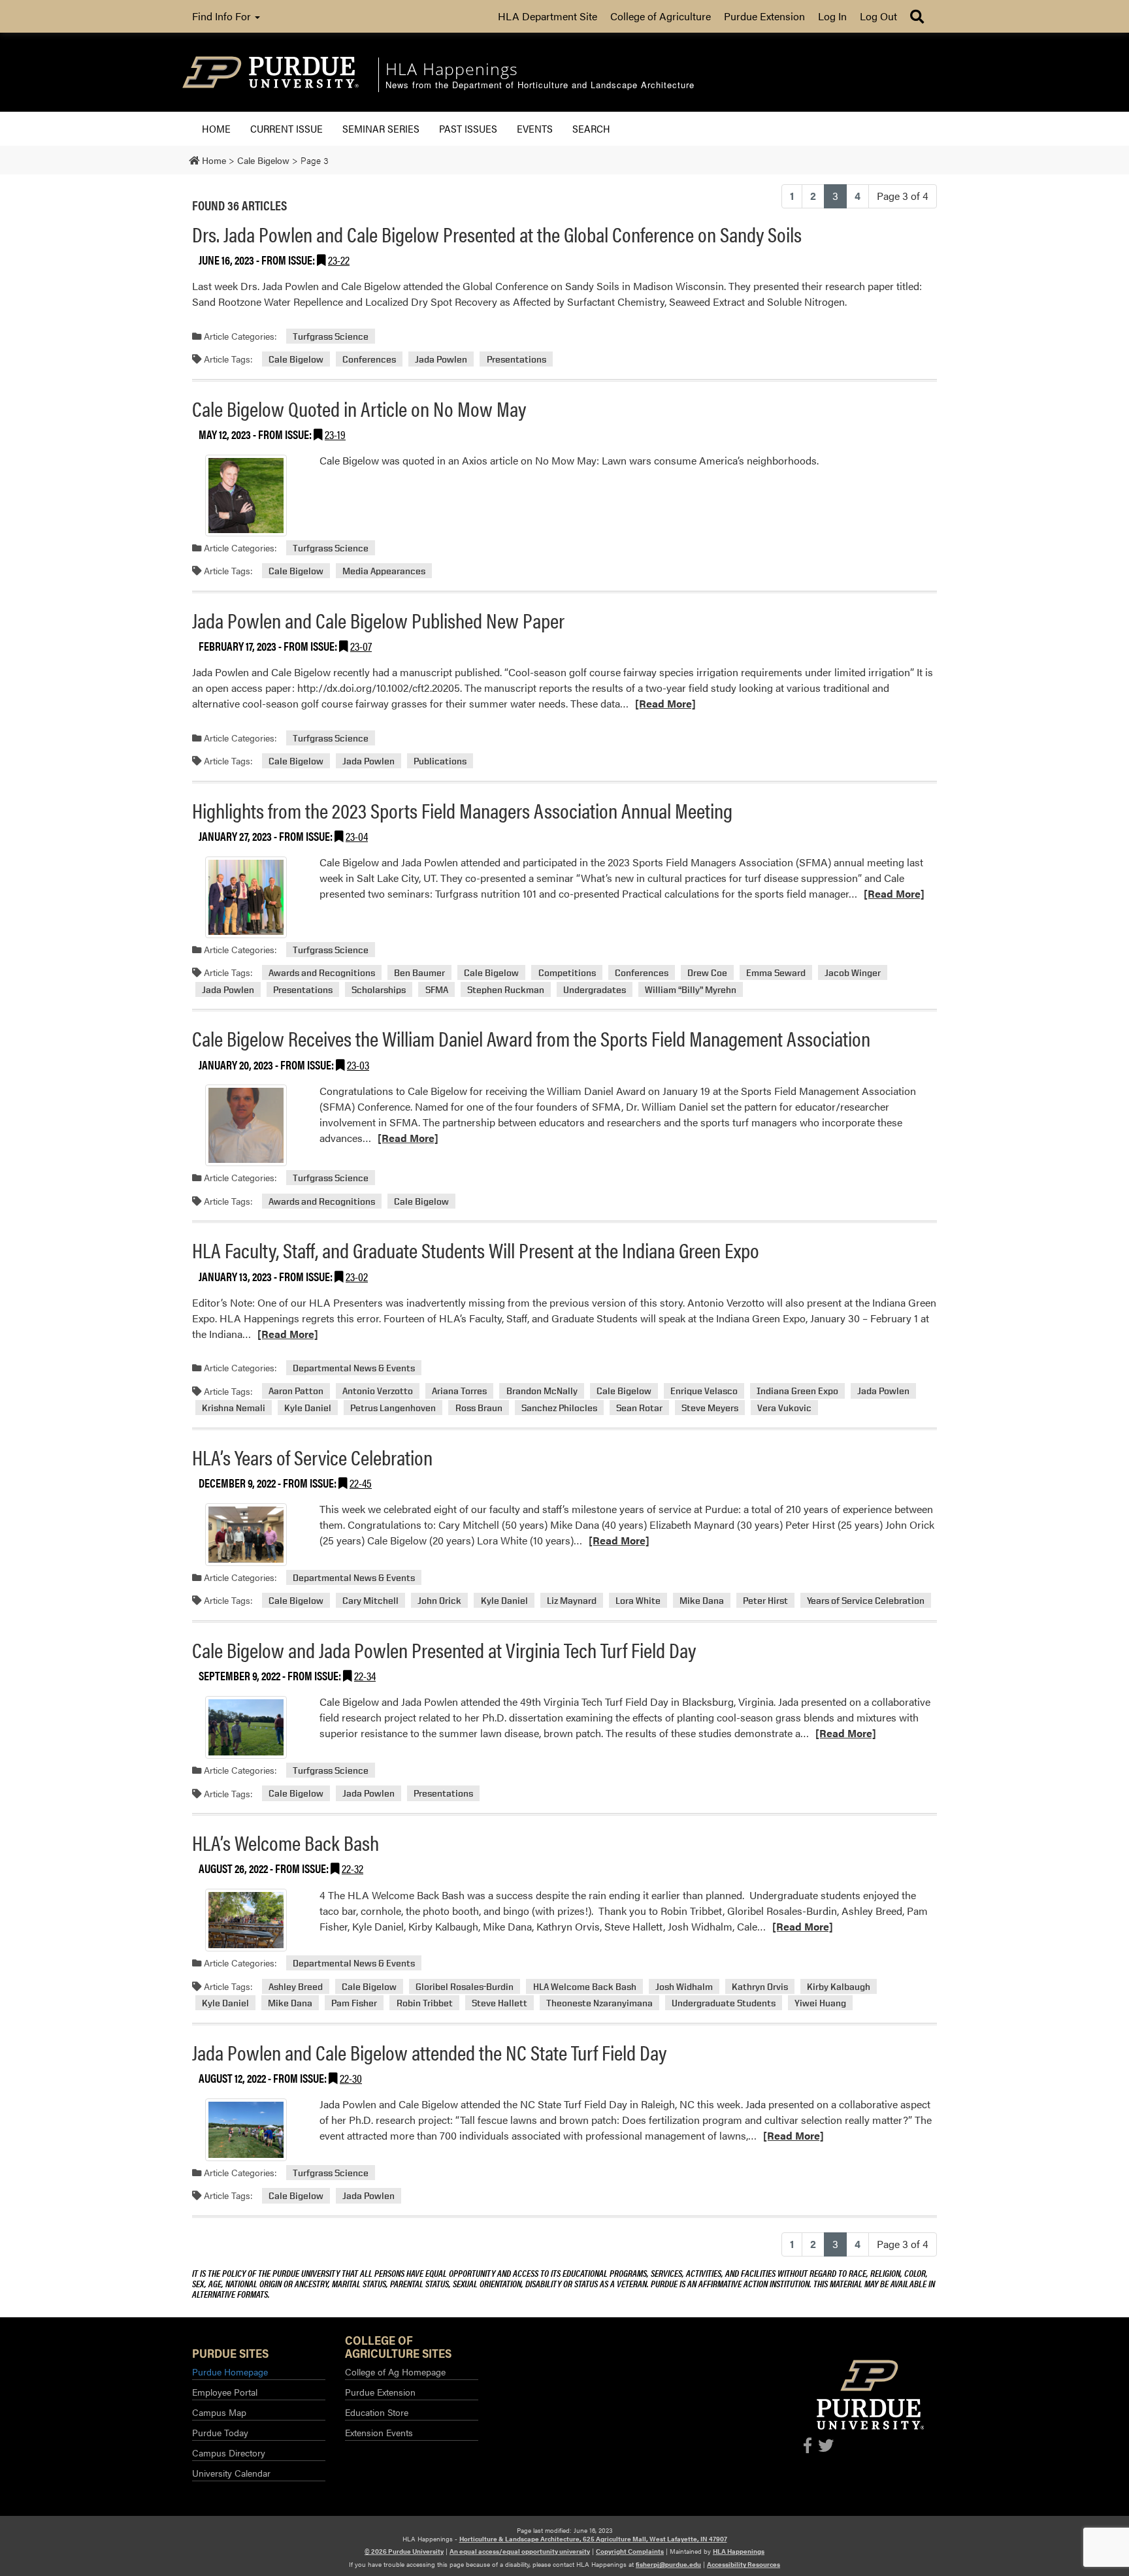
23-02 (357, 1276)
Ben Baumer (419, 972)
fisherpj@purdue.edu (668, 2564)
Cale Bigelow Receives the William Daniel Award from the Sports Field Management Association (531, 1038)
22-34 (365, 1675)
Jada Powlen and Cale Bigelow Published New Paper (378, 620)
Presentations (516, 359)
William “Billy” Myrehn (691, 989)
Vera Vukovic (784, 1408)
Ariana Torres (459, 1391)
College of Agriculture (661, 16)
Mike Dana (702, 1600)
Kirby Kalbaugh (839, 1986)
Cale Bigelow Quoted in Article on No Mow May (359, 408)
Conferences (369, 359)
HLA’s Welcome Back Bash (286, 1842)
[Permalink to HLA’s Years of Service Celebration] (246, 1535)
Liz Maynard (572, 1600)
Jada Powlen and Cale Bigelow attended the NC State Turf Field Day (429, 2052)
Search (591, 128)
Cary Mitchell (370, 1600)
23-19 (335, 434)
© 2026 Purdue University (404, 2551)
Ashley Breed (296, 1986)
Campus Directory (229, 2453)
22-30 (351, 2078)
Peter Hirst (765, 1600)
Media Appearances (384, 571)
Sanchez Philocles (559, 1408)
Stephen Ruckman (506, 989)
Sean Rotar (639, 1408)
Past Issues (468, 128)
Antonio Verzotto (378, 1391)
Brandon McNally (542, 1391)
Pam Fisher (354, 2003)
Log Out (878, 16)
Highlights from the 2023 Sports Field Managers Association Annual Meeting (462, 810)
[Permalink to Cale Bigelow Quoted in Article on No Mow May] (246, 496)
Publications (440, 761)
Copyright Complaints (630, 2551)
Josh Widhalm (684, 1986)
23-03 (358, 1065)
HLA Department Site (548, 16)
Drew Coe (707, 972)
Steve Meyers (710, 1408)
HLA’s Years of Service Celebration (312, 1457)
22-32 (352, 1868)
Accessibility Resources (744, 2564)
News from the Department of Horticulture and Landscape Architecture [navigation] (540, 85)
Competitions (567, 972)
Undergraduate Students (724, 2003)
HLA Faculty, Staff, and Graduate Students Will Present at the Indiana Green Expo (476, 1249)
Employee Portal (225, 2392)
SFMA (437, 989)
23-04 (357, 836)
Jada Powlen (441, 359)
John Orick (439, 1600)
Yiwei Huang (820, 2003)
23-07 (361, 646)
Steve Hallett (499, 2003)
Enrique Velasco (704, 1391)
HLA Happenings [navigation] (452, 69)
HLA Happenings (739, 2551)
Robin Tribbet (425, 2003)
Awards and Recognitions (322, 972)
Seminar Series (381, 128)
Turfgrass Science (331, 336)
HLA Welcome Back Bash (585, 1986)
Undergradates (595, 989)
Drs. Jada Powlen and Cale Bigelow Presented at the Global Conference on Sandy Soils (497, 234)
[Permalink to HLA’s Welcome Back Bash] (246, 1920)
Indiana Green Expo (797, 1391)
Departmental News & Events (354, 1368)
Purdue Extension (764, 16)
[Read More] (665, 703)
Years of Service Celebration (866, 1600)
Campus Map (219, 2412)
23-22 (339, 260)
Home (216, 128)
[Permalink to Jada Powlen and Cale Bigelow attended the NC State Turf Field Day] (246, 2130)
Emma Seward (776, 972)
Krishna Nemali (234, 1408)
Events (535, 128)
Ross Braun (479, 1408)
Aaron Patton (296, 1391)
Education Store (377, 2412)
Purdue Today (220, 2432)
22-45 (361, 1483)
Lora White (638, 1600)
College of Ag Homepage (395, 2372)
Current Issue (286, 128)
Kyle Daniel (308, 1408)
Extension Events (379, 2432)
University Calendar (231, 2473)
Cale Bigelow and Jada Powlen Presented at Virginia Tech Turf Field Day (444, 1649)
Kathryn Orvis (760, 1986)
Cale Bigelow (296, 359)
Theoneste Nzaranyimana (599, 2003)
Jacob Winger (853, 972)
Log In (832, 16)
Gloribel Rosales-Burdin (465, 1986)
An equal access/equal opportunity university (520, 2551)
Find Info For (223, 16)
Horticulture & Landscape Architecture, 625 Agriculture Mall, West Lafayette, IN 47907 (593, 2539)
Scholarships (379, 989)
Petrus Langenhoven (393, 1408)
